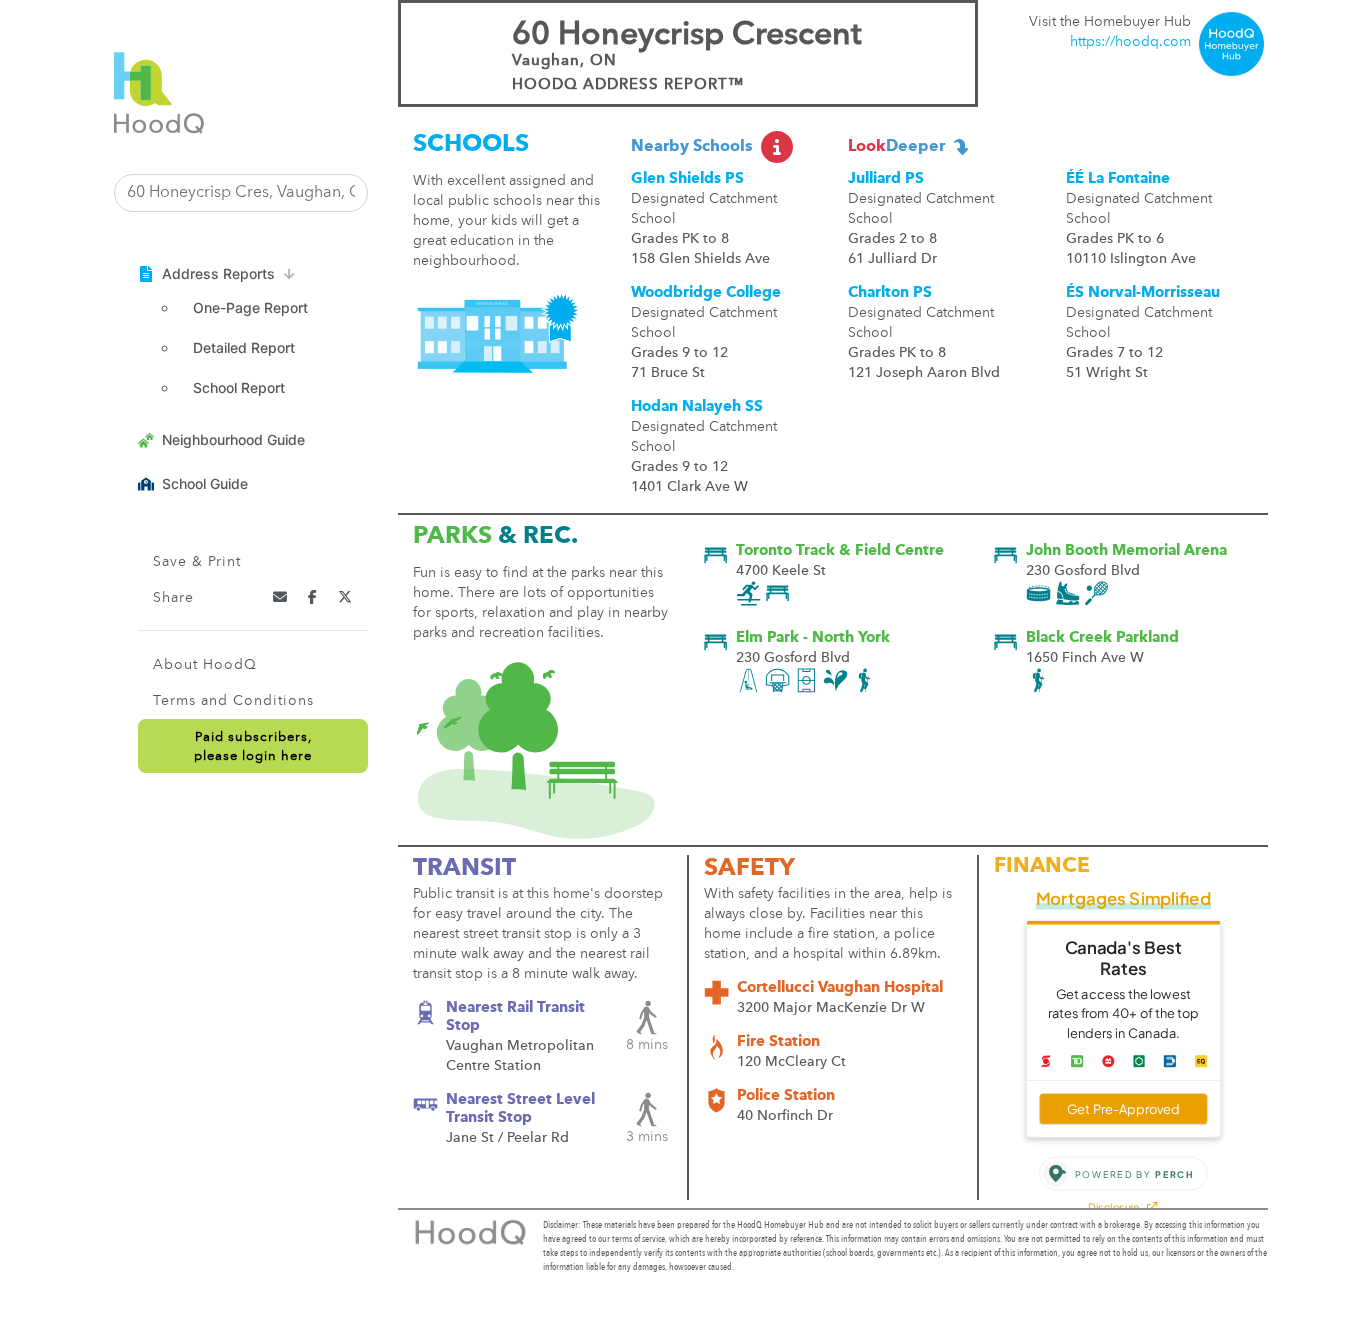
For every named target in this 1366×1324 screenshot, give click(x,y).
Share (173, 598)
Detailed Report (244, 347)
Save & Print (197, 562)
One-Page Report (250, 307)
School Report (239, 387)
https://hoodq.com (1130, 42)
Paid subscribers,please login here (253, 747)
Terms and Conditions (233, 701)
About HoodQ (205, 665)
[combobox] (241, 193)
